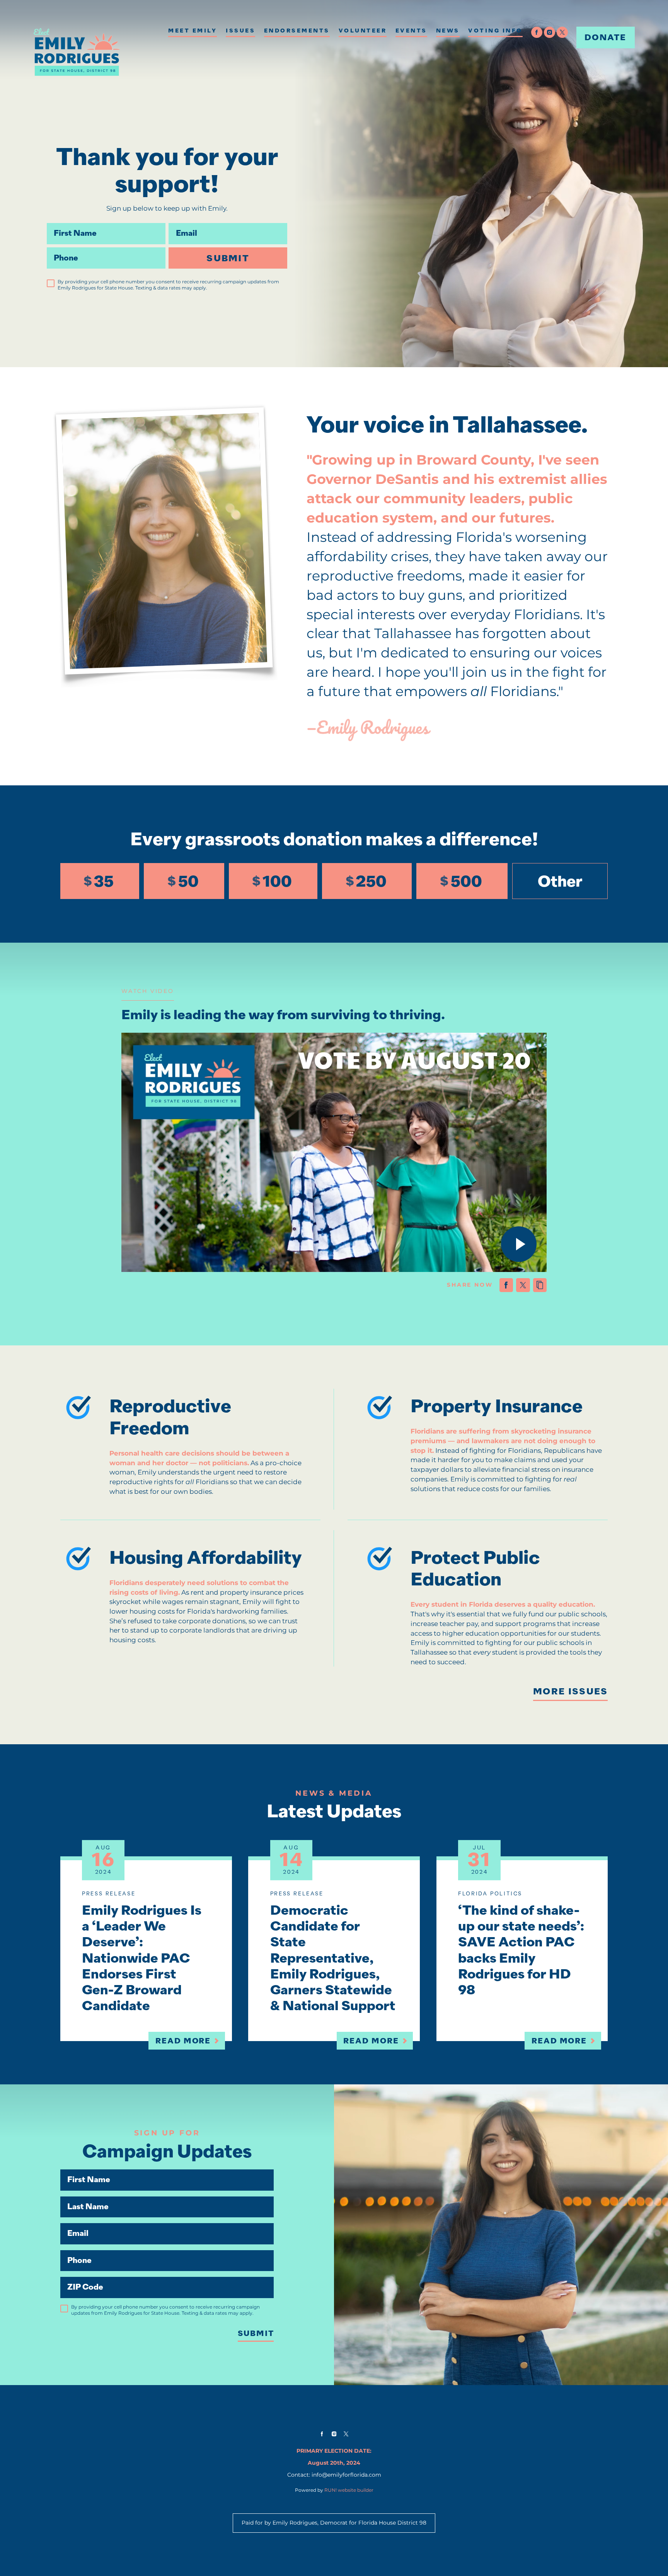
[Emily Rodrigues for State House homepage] (77, 52)
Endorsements (297, 31)
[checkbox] (51, 283)
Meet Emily (193, 31)
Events (411, 31)
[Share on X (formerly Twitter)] (523, 1285)
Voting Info (495, 31)
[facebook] (537, 32)
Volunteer (363, 31)
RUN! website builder (349, 2490)
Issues (240, 31)
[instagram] (550, 32)
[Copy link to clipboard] (540, 1285)
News (448, 31)
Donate (606, 37)
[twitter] (562, 32)
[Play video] (519, 1244)
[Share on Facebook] (506, 1285)
